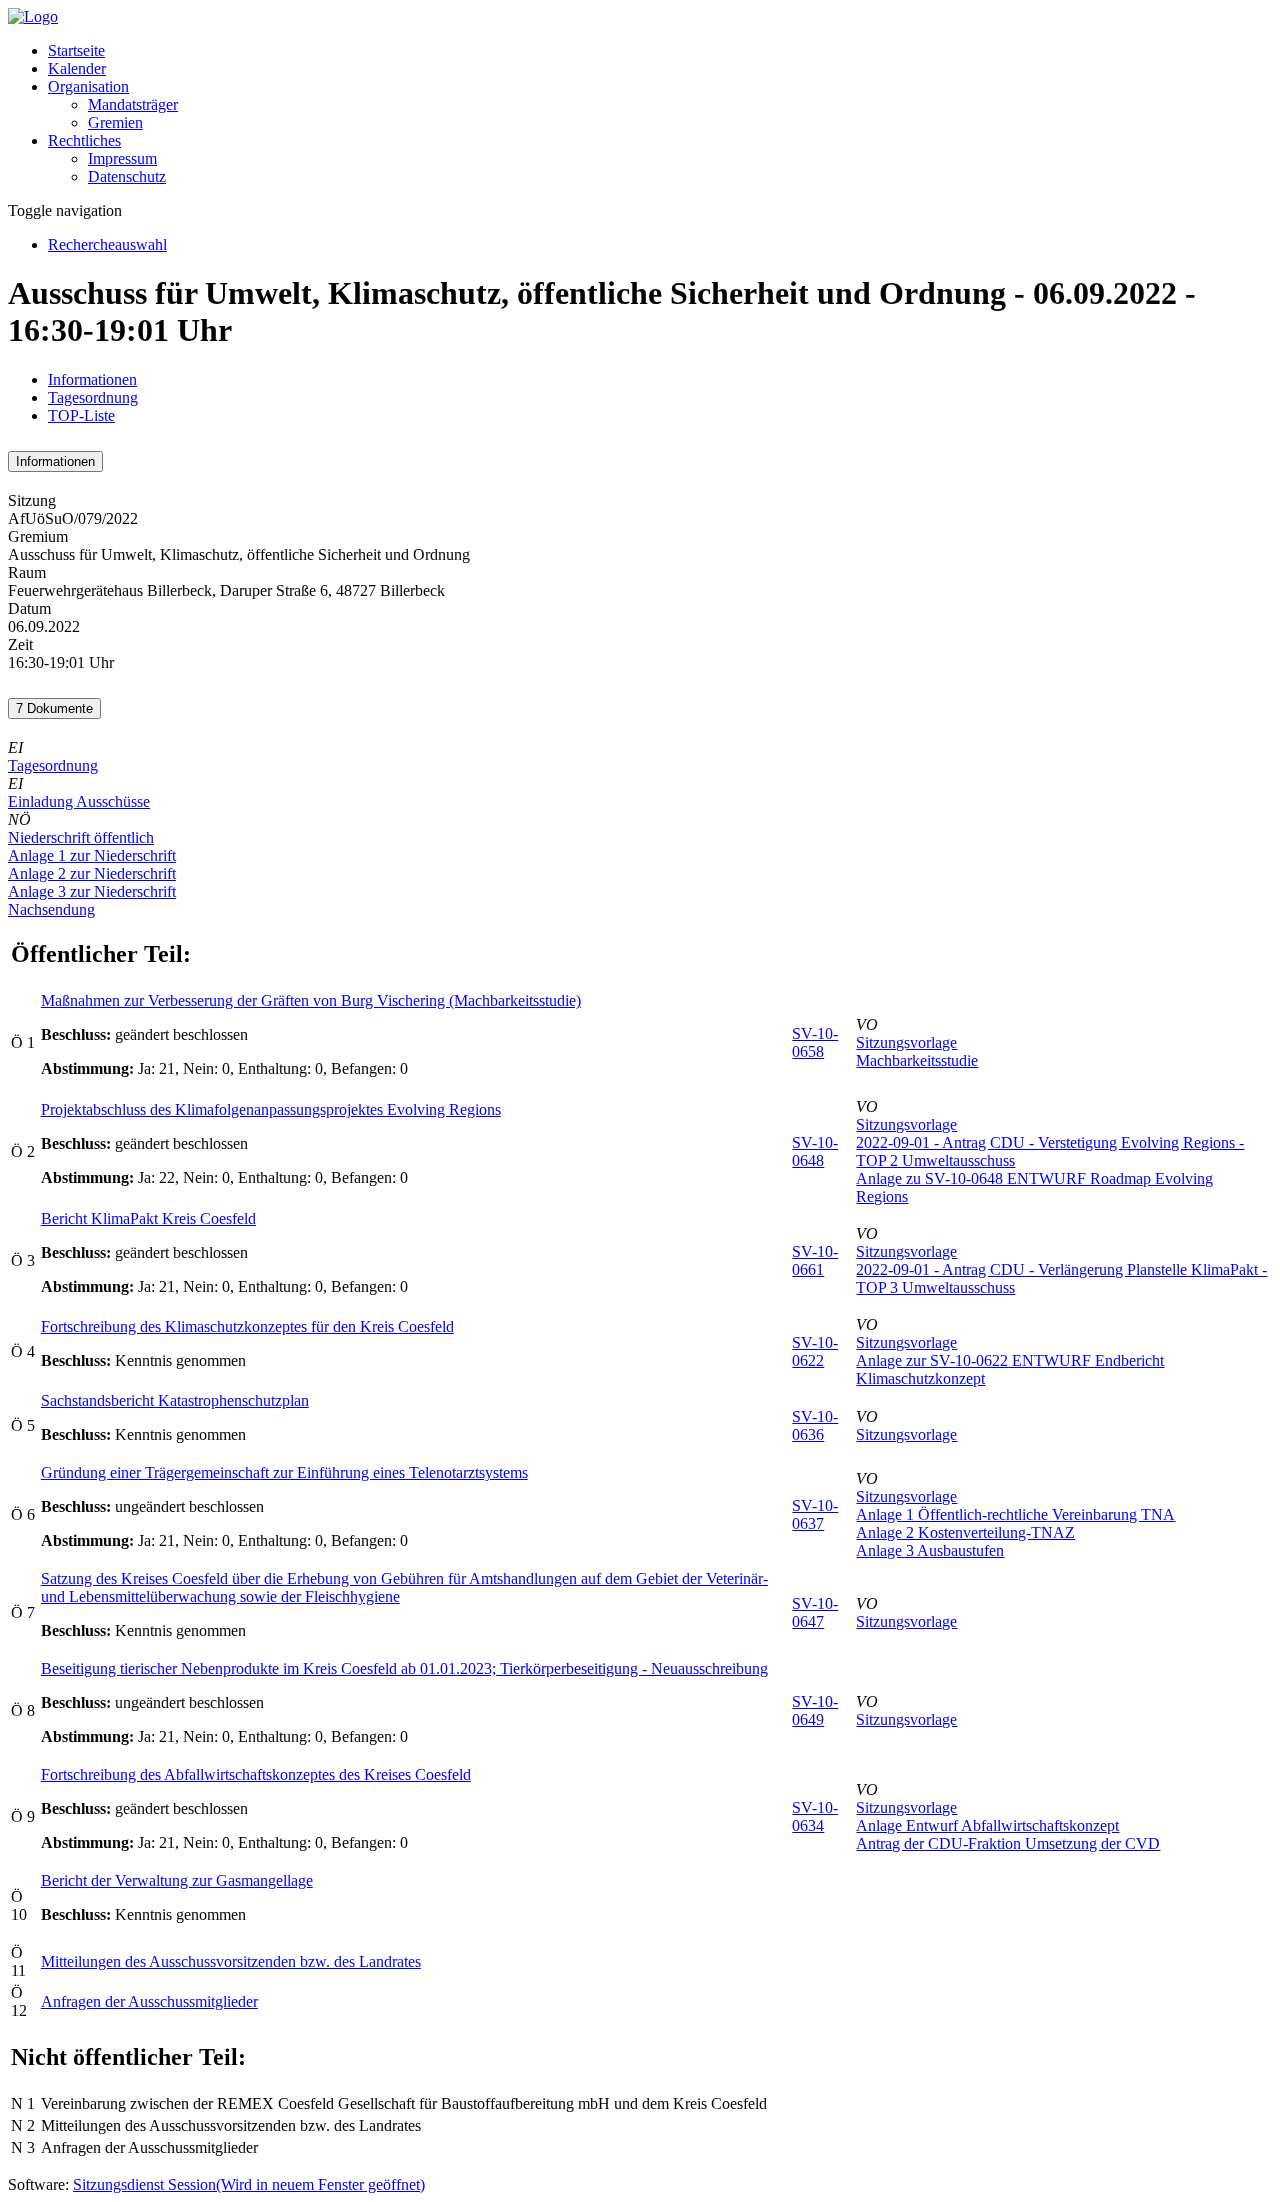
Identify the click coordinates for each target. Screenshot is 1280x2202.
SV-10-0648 (815, 1151)
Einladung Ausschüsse (79, 801)
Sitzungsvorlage (906, 1042)
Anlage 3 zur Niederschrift (92, 891)
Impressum (122, 158)
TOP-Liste (81, 415)
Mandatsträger (133, 104)
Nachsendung (51, 909)
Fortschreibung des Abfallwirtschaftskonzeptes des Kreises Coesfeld (256, 1774)
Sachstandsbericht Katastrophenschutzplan (175, 1400)
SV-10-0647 (815, 1612)
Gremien (115, 122)
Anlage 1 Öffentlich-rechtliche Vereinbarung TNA (1015, 1514)
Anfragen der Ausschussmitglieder (149, 2001)
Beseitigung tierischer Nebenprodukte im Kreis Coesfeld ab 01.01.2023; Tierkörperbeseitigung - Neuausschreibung (404, 1668)
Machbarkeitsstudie (917, 1060)
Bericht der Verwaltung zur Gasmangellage (177, 1880)
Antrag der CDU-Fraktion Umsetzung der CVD (1008, 1843)
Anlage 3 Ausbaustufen (930, 1550)
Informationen (92, 379)
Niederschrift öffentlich (81, 837)
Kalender (77, 68)
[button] (88, 86)
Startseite (76, 50)
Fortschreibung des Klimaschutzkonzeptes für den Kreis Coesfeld (247, 1326)
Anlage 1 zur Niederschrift (92, 855)
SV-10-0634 (815, 1816)
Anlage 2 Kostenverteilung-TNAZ (965, 1532)
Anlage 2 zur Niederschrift (92, 873)
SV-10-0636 (815, 1425)
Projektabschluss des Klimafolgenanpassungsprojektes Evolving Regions (271, 1109)
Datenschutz (127, 176)
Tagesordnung (93, 397)
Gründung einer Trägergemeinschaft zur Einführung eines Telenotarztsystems (284, 1472)
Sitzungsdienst (249, 2184)
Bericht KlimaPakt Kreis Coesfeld (148, 1218)
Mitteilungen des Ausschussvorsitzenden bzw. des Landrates (231, 1961)
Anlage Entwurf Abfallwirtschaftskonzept (987, 1825)
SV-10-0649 (815, 1710)
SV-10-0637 (815, 1514)
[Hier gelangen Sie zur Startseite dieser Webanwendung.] (33, 16)
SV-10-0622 (815, 1351)
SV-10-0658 (815, 1042)
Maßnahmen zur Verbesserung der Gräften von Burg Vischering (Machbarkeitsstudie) (311, 1000)
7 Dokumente (54, 708)
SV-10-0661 (815, 1260)
